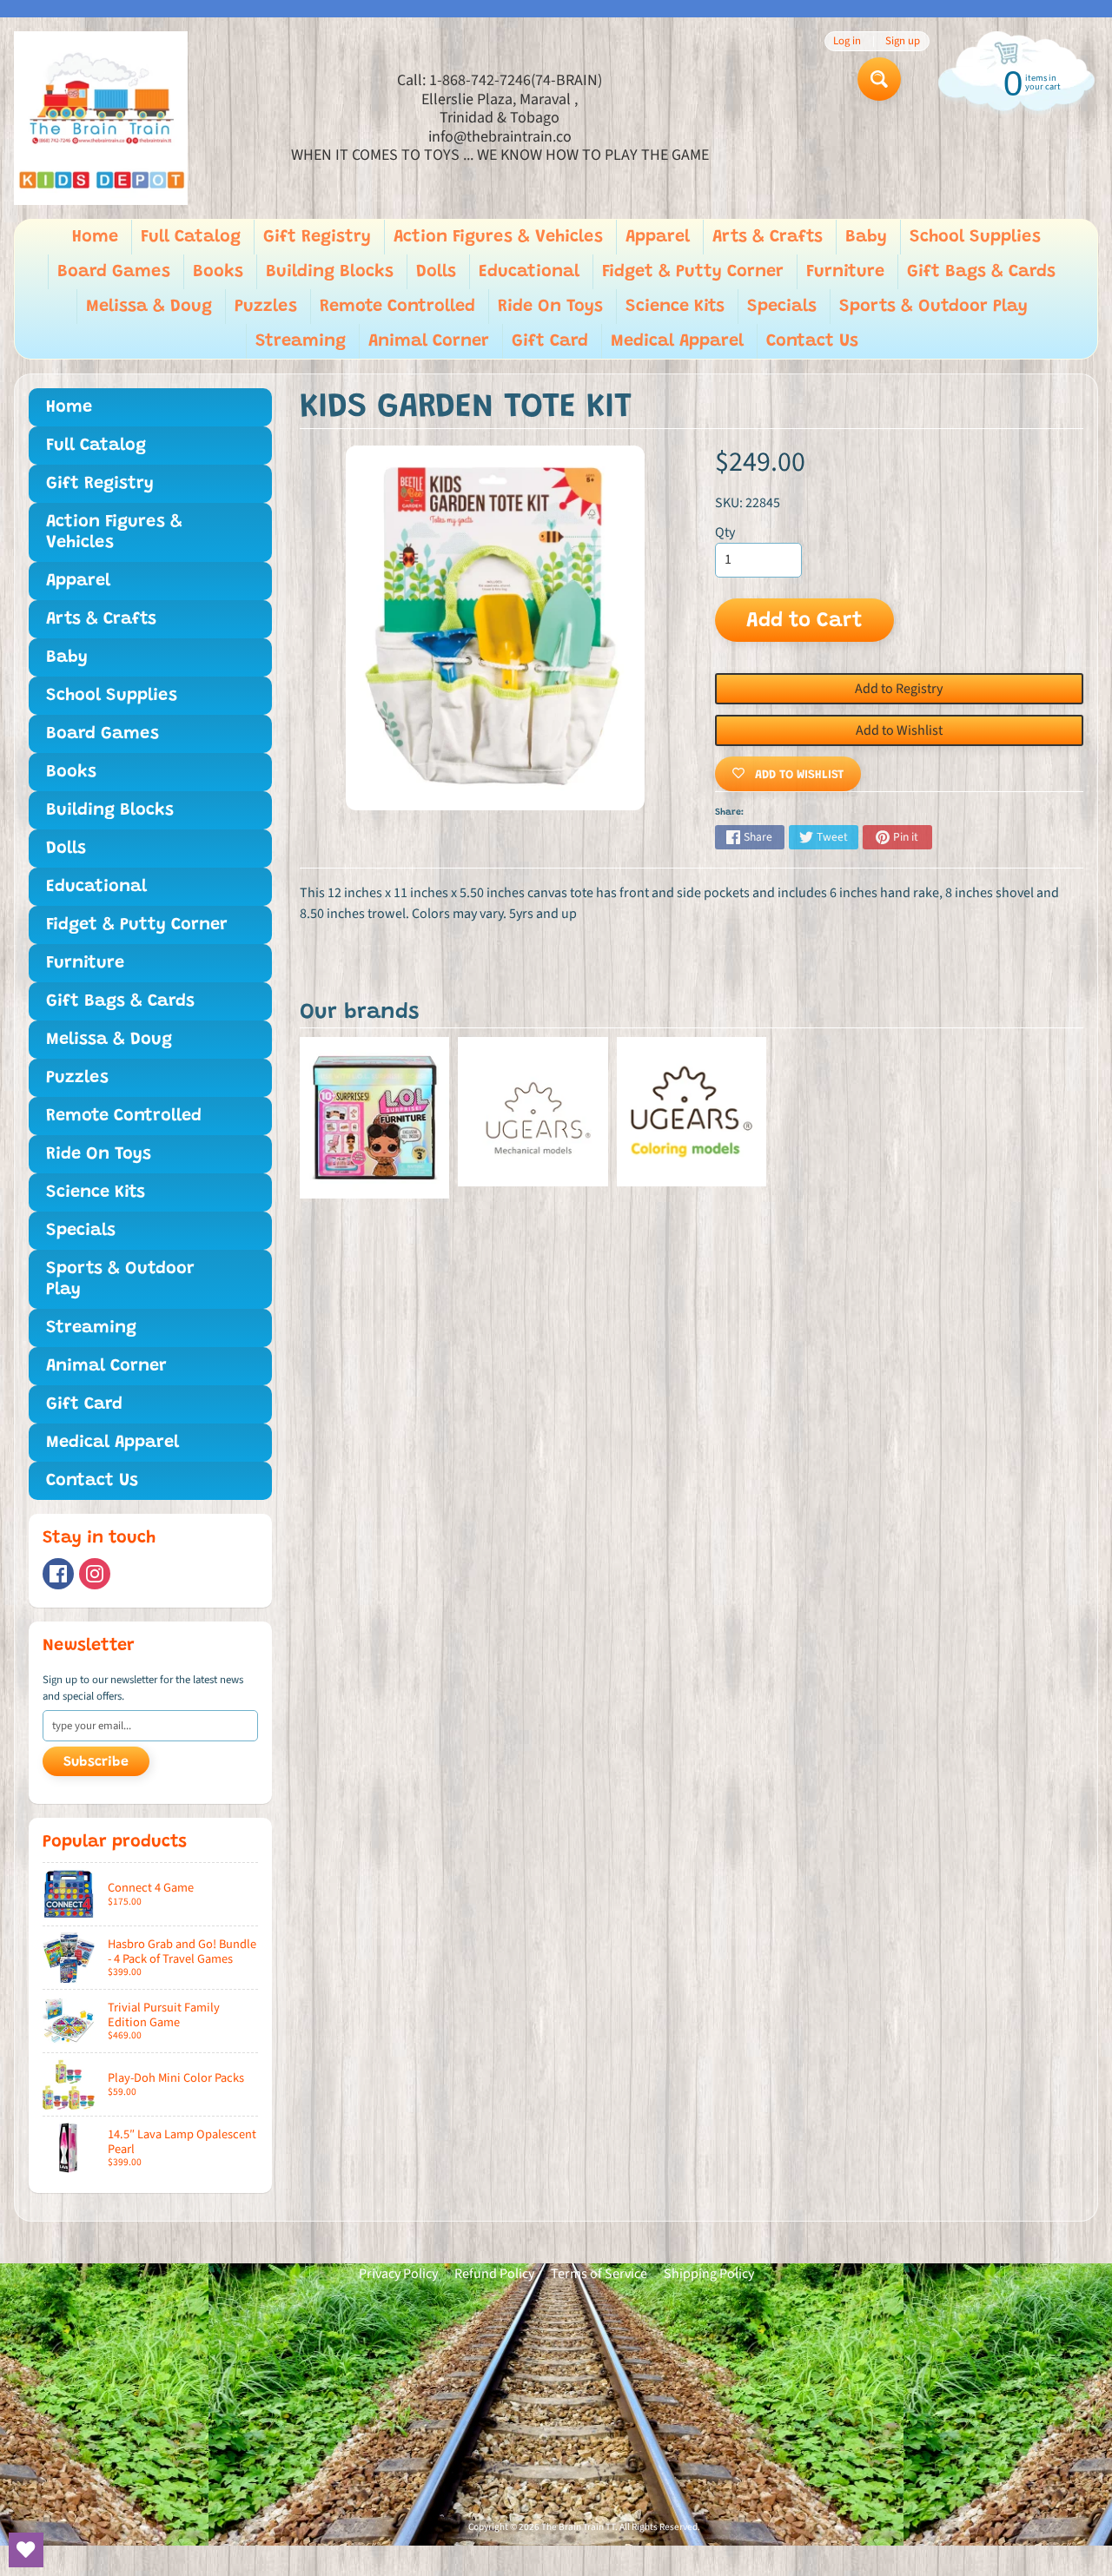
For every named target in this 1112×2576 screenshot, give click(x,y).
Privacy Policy (398, 2274)
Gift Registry (317, 237)
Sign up (903, 41)
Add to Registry (899, 689)
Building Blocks (330, 272)
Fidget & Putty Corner (693, 272)
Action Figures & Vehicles (498, 237)
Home (95, 237)
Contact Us (812, 341)
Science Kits (675, 307)
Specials (782, 307)
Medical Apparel (677, 341)
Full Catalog (191, 237)
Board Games (114, 272)
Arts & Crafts (768, 237)
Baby (866, 237)
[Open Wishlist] (26, 2550)
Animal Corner (429, 341)
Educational (529, 272)
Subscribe (96, 1762)
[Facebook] (58, 1574)
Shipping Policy (709, 2274)
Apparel (658, 237)
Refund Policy (494, 2274)
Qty (725, 532)
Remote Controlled (397, 307)
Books (218, 272)
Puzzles (266, 307)
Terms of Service (599, 2274)
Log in (847, 41)
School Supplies (975, 237)
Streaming (301, 341)
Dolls (436, 272)
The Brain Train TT (578, 2527)
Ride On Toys (550, 307)
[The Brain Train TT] (101, 118)
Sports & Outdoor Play (933, 307)
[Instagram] (95, 1574)
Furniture (845, 272)
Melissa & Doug (149, 307)
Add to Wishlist (899, 730)
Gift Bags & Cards (981, 272)
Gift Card (550, 341)
